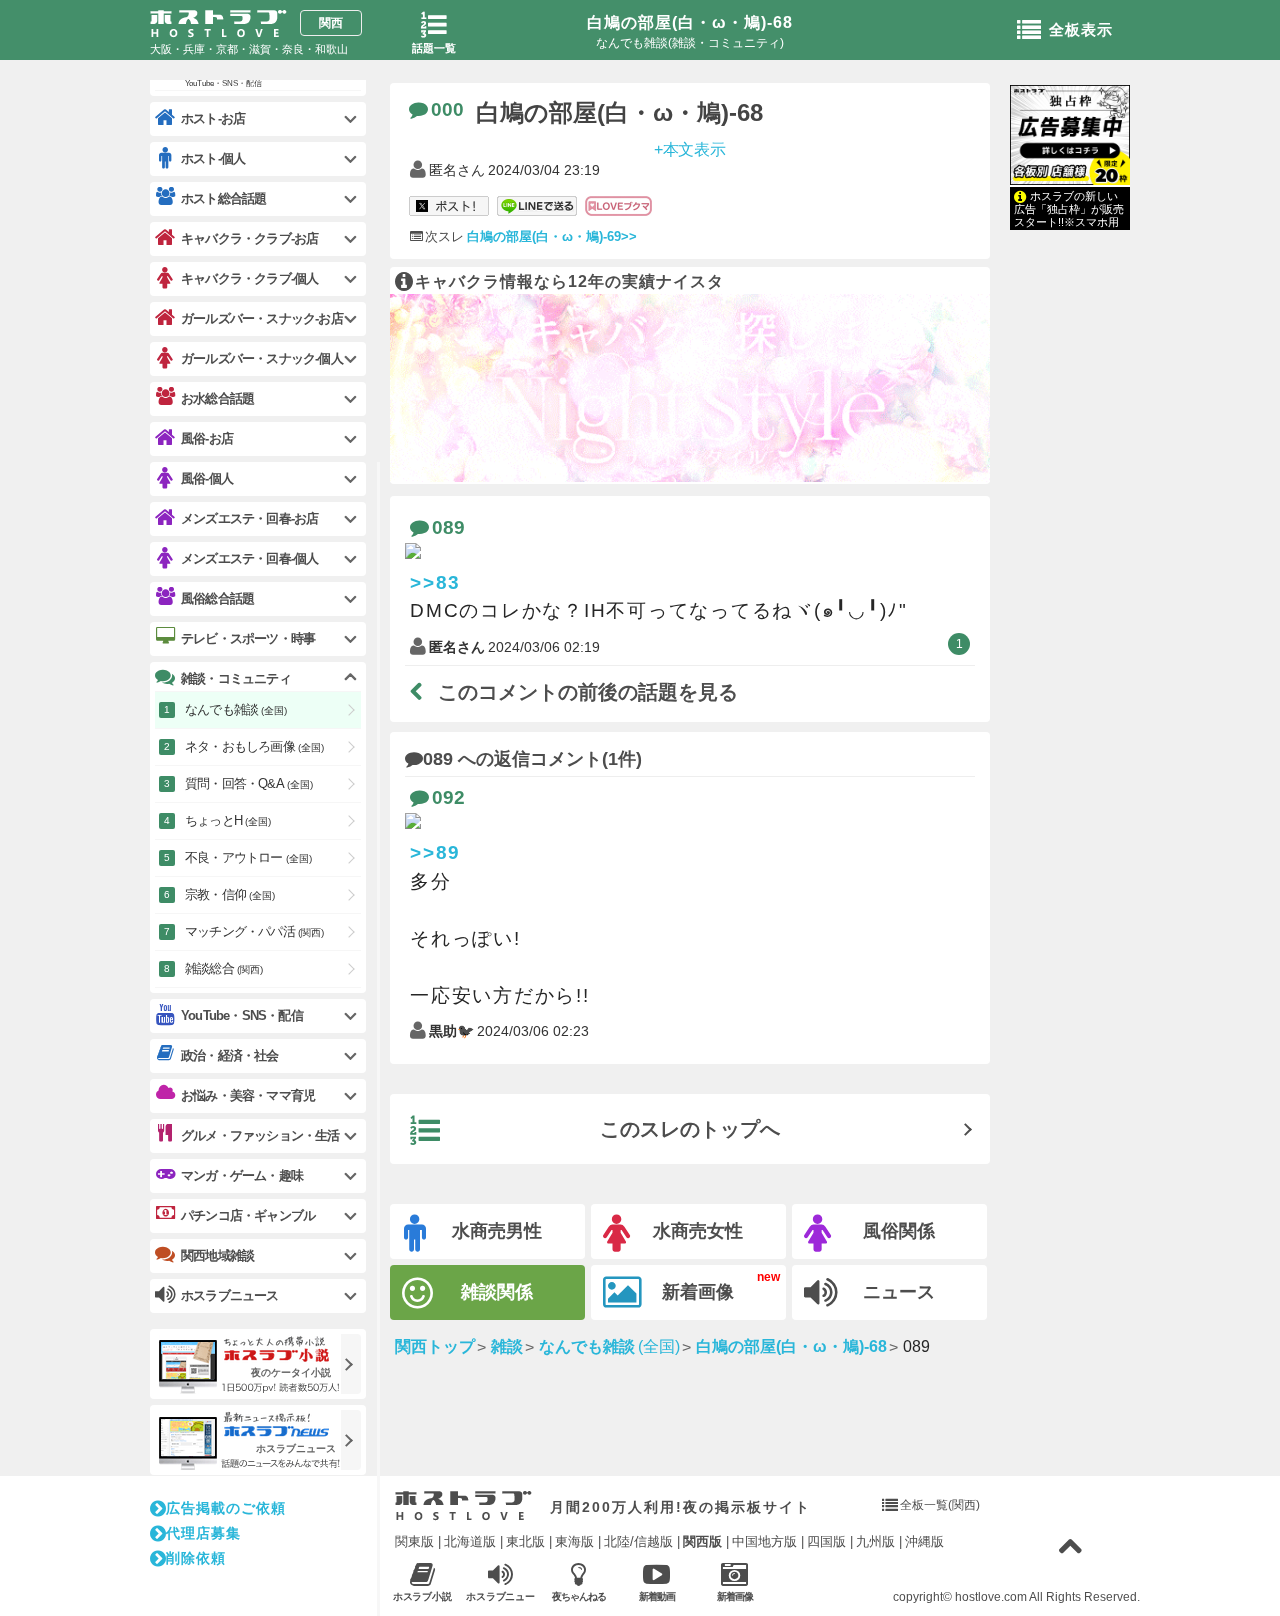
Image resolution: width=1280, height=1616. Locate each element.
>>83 (435, 582)
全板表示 (1081, 29)
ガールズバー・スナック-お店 (262, 318)
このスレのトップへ (690, 1129)
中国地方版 (764, 1541)
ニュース (899, 1292)
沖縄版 (924, 1541)
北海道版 (470, 1541)
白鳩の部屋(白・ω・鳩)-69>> (552, 236)
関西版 (702, 1541)
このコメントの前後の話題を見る (588, 692)
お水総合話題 (217, 398)
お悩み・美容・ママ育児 (248, 1095)
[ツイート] (449, 207)
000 (447, 109)
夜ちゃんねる (579, 1596)
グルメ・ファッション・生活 (260, 1135)
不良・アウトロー (248, 857)
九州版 (875, 1541)
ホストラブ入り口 (463, 1506)
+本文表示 (690, 148)
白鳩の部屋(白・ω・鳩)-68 (690, 22)
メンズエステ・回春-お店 (249, 518)
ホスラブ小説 (423, 1596)
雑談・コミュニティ (236, 678)
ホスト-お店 (213, 118)
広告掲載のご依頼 (226, 1508)
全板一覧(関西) (940, 1505)
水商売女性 (698, 1231)
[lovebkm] (618, 207)
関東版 (414, 1541)
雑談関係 (497, 1292)
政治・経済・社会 (230, 1055)
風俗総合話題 (217, 598)
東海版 (574, 1541)
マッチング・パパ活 (254, 931)
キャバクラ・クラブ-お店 (249, 238)
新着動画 (657, 1596)
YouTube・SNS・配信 (242, 1015)
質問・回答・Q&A (249, 783)
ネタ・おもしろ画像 (254, 746)
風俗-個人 (207, 478)
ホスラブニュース (501, 1597)
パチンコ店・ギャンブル (248, 1215)
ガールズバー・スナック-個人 (262, 358)
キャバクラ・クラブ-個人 (249, 278)
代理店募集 (203, 1533)
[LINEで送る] (537, 207)
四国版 (826, 1541)
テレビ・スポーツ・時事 (248, 638)
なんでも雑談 (236, 709)
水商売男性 (497, 1231)
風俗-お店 (207, 438)
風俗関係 (899, 1231)
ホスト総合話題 (223, 198)
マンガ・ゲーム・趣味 (242, 1175)
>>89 (435, 852)
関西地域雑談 (217, 1255)
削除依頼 (196, 1558)
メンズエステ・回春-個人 (249, 558)
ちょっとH (228, 820)
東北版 (525, 1541)
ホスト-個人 (213, 158)
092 (448, 797)
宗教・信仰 (230, 894)
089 (448, 527)
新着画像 (698, 1292)
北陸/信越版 (638, 1541)
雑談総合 (224, 968)
